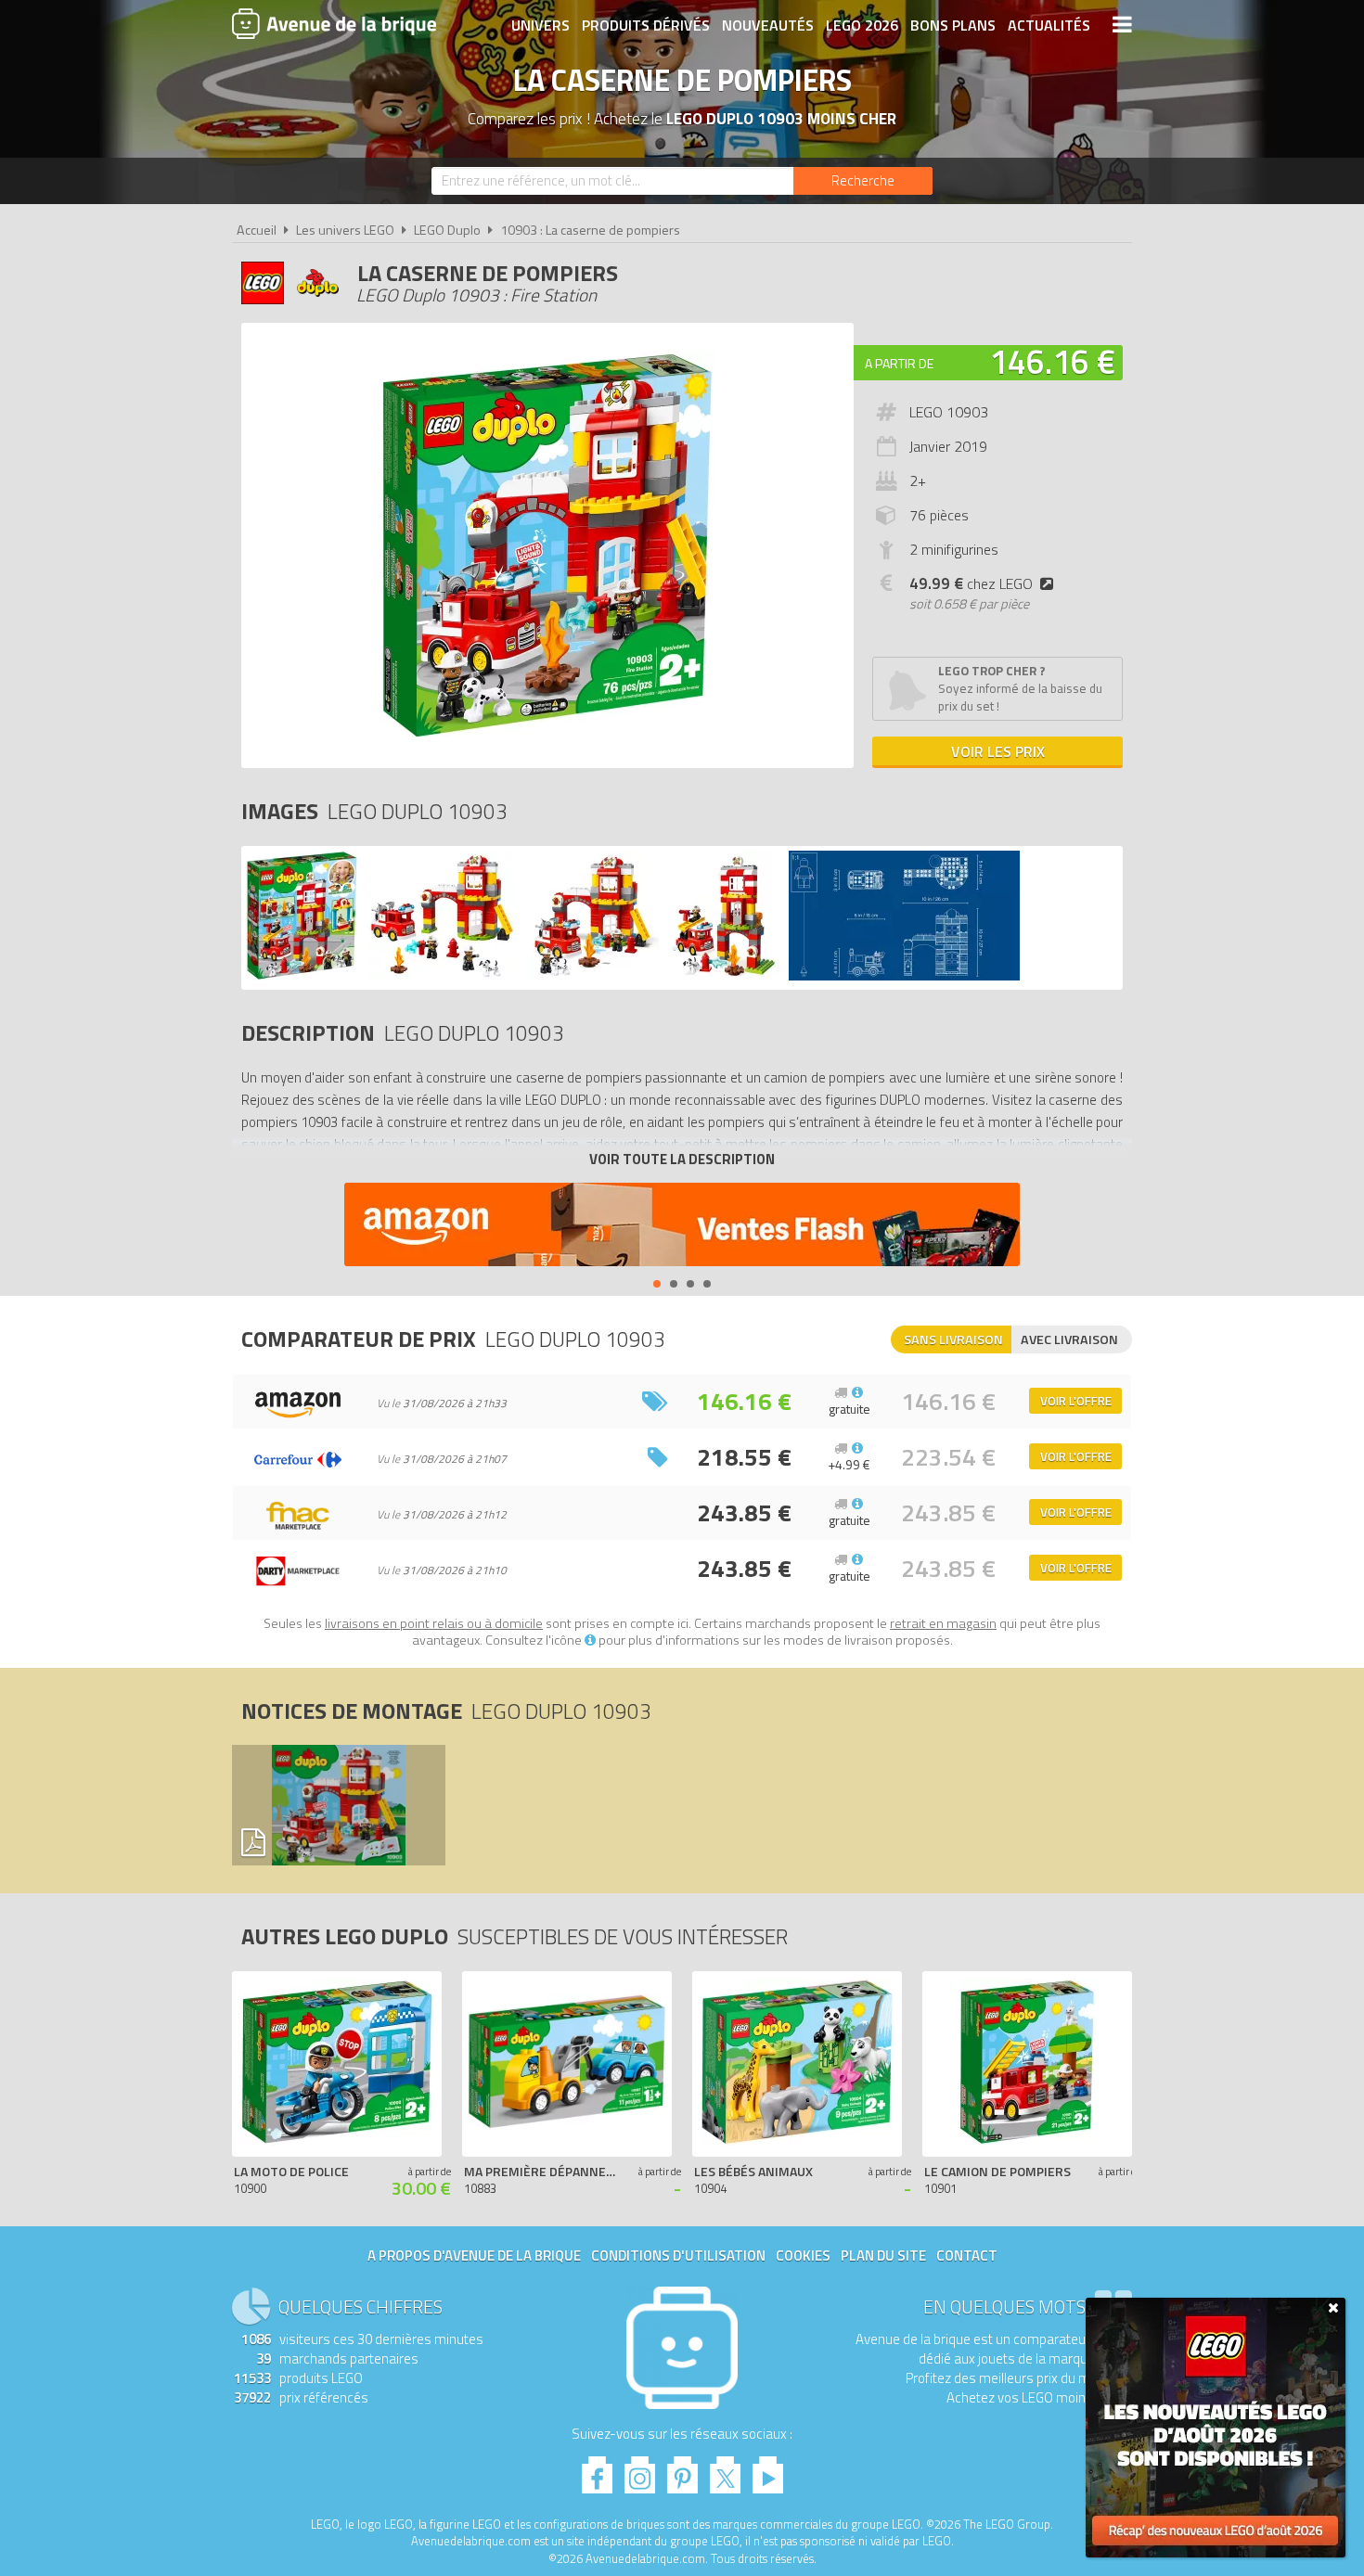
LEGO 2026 (862, 25)
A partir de (899, 363)
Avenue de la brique (334, 23)
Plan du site (883, 2256)
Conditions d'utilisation (678, 2256)
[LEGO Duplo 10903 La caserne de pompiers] (302, 975)
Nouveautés (768, 25)
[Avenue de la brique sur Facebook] (597, 2470)
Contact (967, 2256)
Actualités (1049, 25)
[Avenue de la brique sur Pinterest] (682, 2470)
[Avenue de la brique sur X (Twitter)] (725, 2470)
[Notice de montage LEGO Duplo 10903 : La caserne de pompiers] (338, 1805)
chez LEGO (971, 583)
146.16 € (1052, 361)
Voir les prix (998, 751)
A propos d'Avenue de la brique (474, 2256)
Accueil (257, 230)
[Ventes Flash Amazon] (682, 1227)
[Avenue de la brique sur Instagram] (640, 2470)
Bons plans (953, 25)
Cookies (803, 2256)
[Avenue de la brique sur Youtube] (768, 2470)
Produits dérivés (646, 25)
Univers (540, 25)
